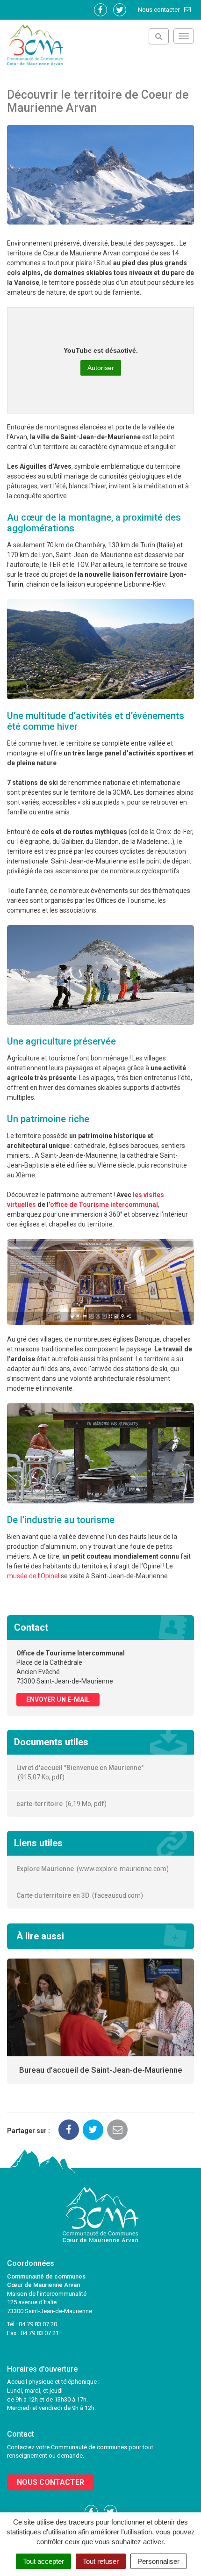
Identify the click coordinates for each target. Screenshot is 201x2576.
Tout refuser (101, 2561)
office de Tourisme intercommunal (104, 1205)
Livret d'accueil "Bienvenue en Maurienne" (80, 1772)
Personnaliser (158, 2561)
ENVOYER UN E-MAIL (58, 1699)
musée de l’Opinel (33, 1576)
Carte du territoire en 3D (79, 1895)
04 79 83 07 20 (38, 2324)
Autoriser (101, 368)
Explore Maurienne (91, 1869)
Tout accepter (43, 2561)
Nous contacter (159, 10)
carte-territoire (60, 1804)
